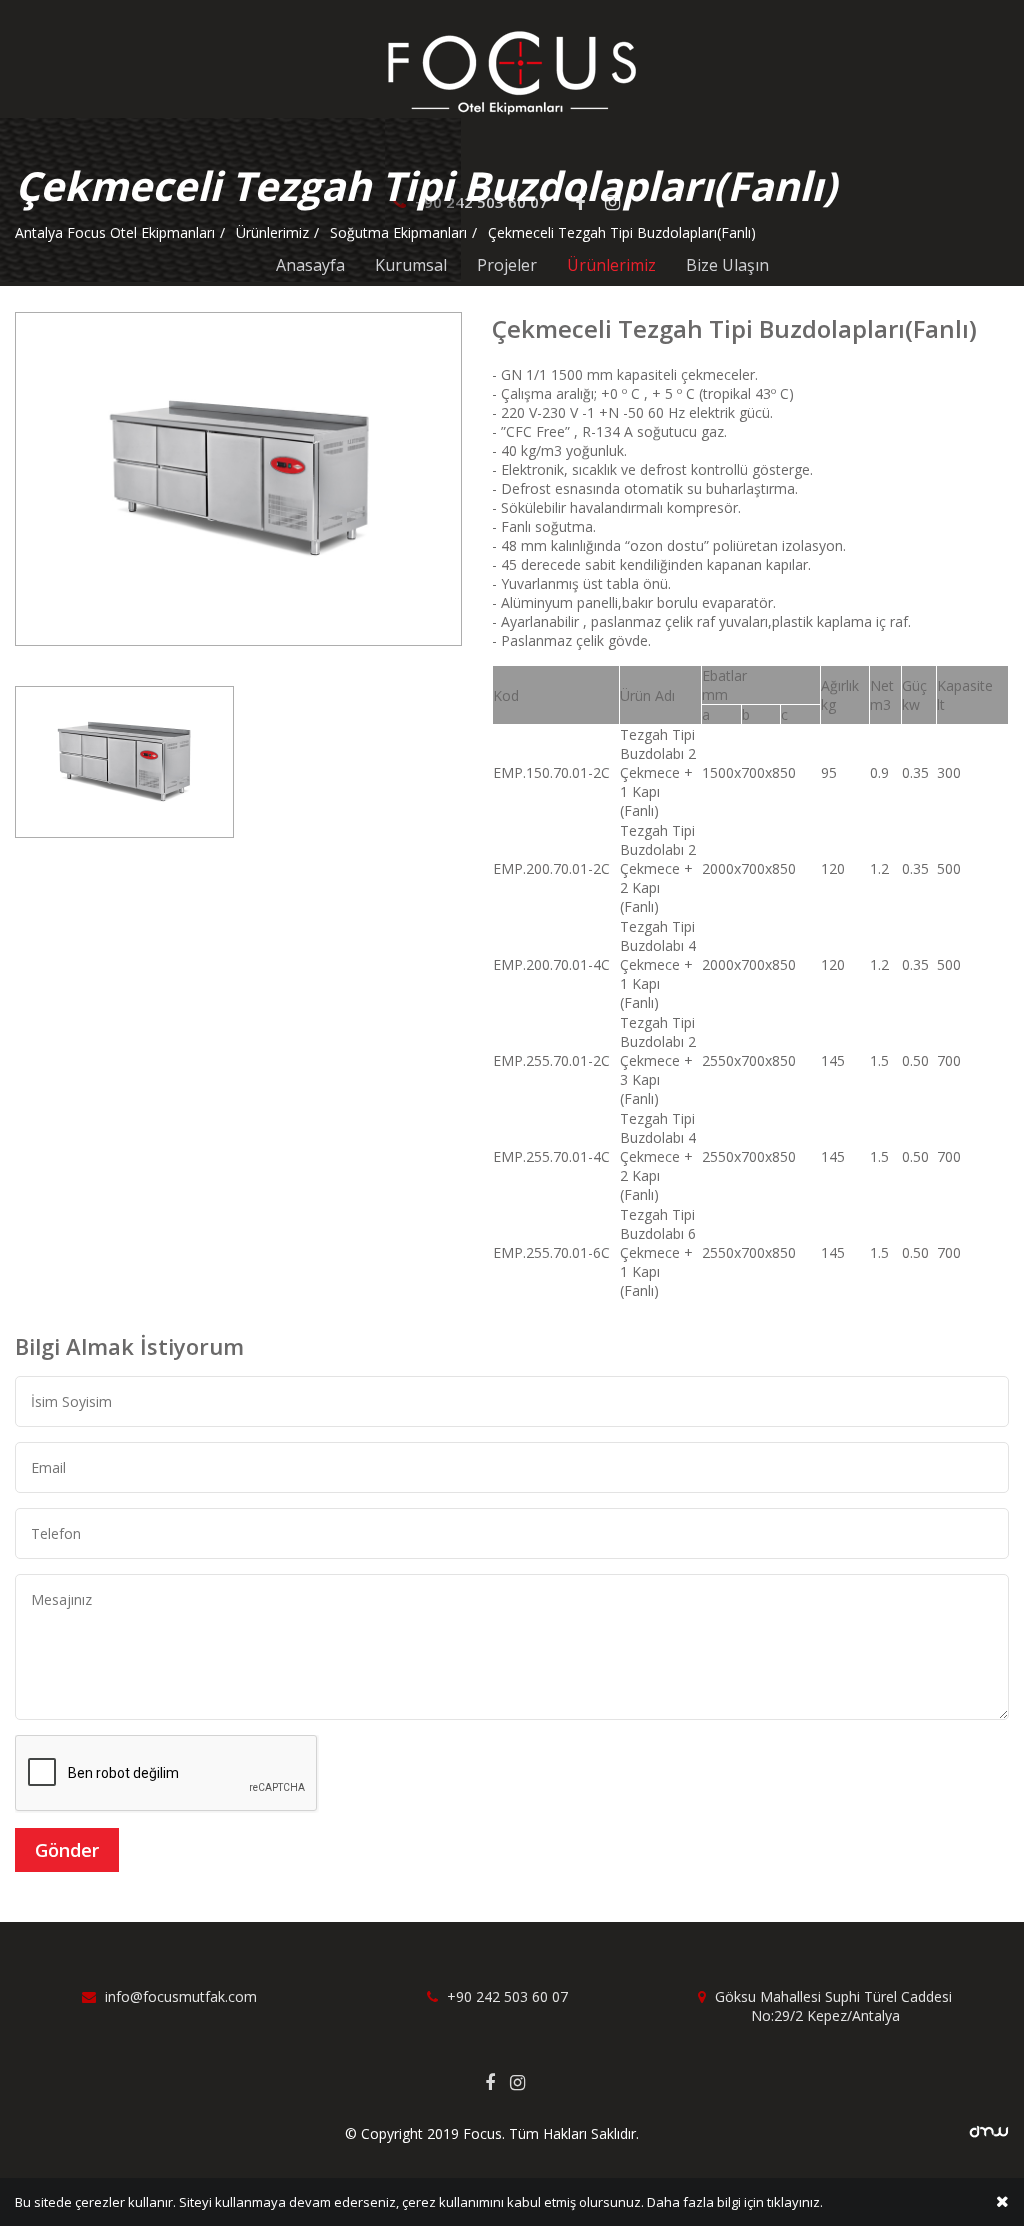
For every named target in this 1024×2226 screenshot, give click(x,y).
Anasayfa (310, 265)
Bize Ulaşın (727, 265)
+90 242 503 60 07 (505, 1996)
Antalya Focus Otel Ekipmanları (115, 232)
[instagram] (525, 2082)
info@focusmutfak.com (179, 1996)
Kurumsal (411, 265)
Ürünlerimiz (611, 265)
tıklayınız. (795, 2202)
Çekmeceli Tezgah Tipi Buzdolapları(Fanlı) (622, 232)
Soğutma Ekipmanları (398, 232)
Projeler (507, 265)
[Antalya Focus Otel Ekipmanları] (512, 71)
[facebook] (497, 2082)
